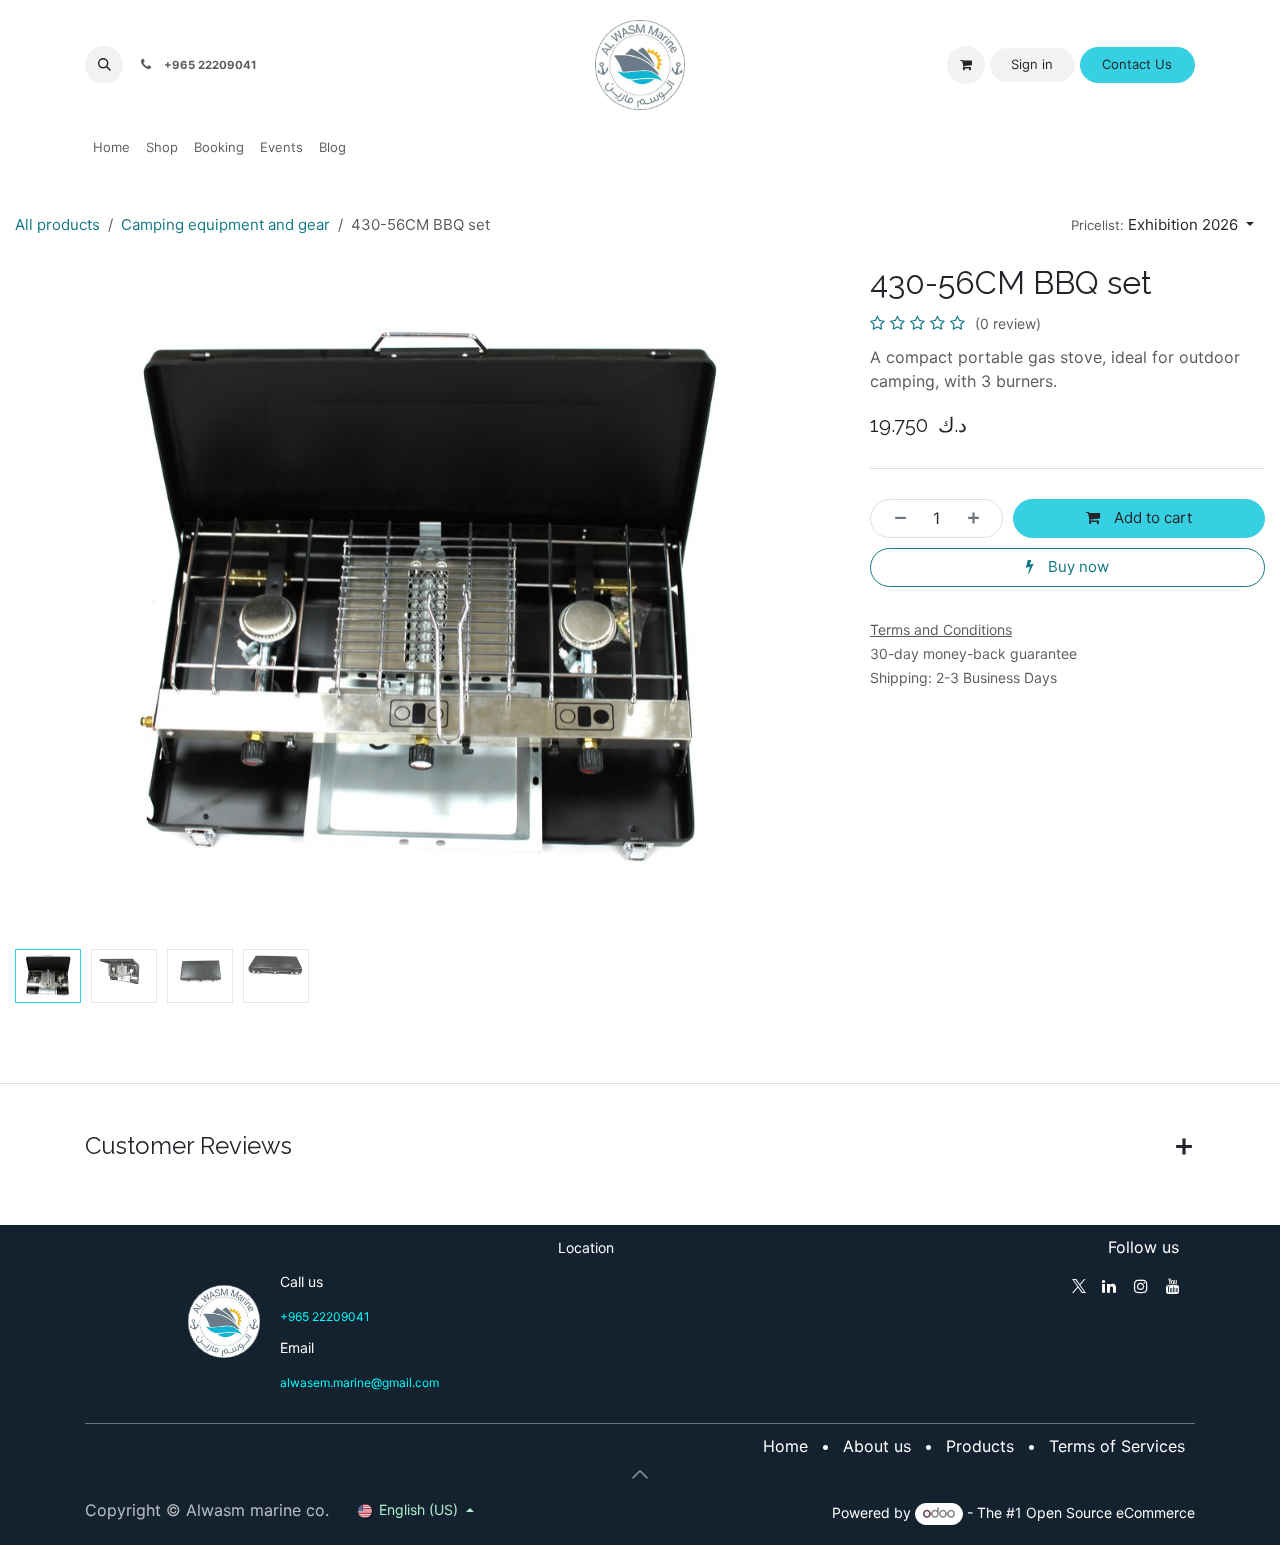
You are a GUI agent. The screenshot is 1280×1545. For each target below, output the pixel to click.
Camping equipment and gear (225, 224)
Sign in (1032, 64)
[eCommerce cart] (966, 65)
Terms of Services (1117, 1446)
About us (877, 1446)
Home (785, 1446)
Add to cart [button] (1151, 517)
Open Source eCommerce (1110, 1512)
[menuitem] (111, 148)
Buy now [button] (1076, 566)
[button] (104, 65)
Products (980, 1446)
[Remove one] (894, 518)
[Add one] (979, 518)
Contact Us (1137, 64)
